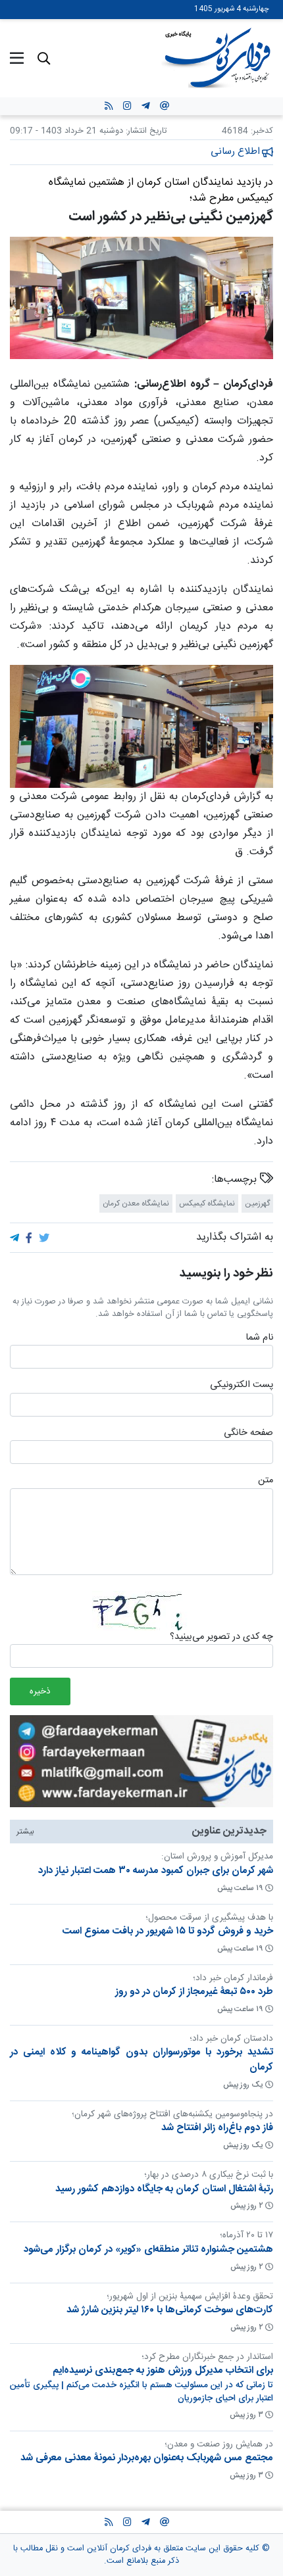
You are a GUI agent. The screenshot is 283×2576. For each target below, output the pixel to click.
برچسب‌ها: (236, 1179)
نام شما (259, 1338)
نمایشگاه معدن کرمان (136, 1203)
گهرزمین (257, 1203)
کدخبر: (262, 131)
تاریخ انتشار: (145, 131)
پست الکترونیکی (242, 1386)
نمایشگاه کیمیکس (207, 1203)
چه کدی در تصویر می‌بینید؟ (221, 1637)
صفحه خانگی (248, 1434)
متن (266, 1481)
